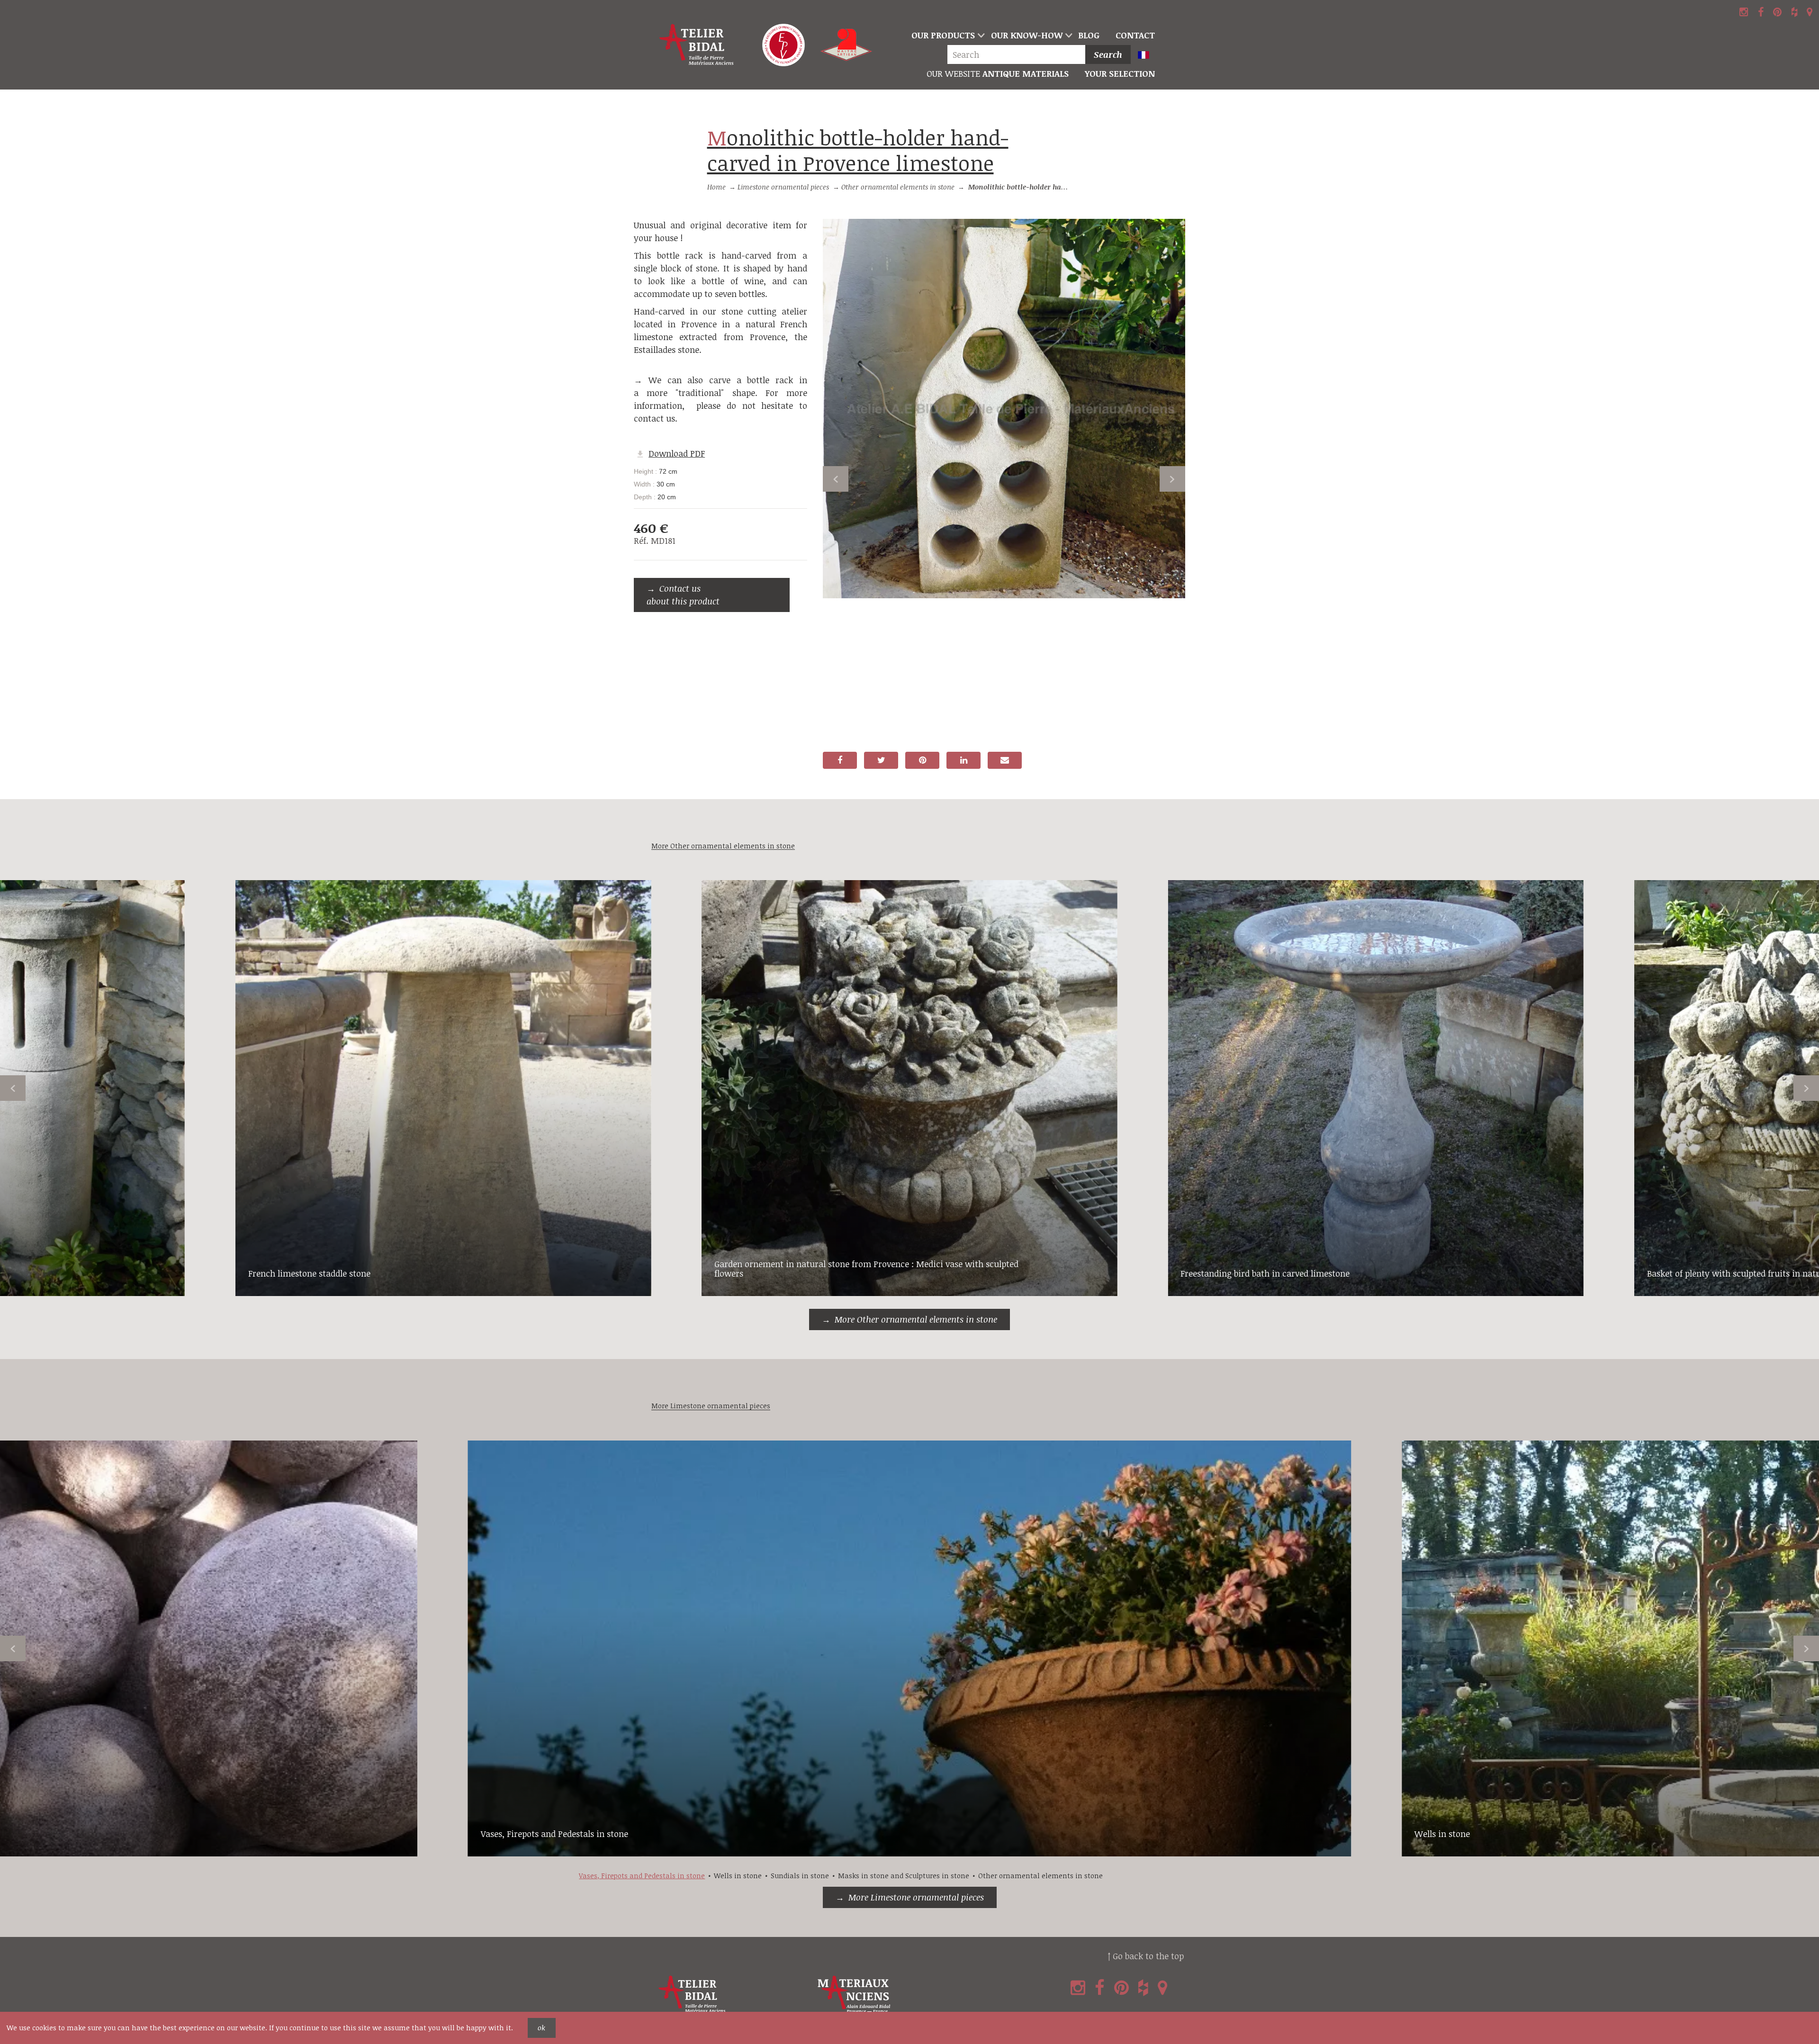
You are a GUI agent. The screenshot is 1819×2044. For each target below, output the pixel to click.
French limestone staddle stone (309, 1273)
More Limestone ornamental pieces (916, 1897)
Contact (1135, 35)
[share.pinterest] (922, 760)
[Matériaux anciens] (895, 1994)
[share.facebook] (840, 760)
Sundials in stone (800, 1876)
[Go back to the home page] (697, 45)
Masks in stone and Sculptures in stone (904, 1876)
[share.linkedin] (964, 760)
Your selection (1120, 73)
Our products (943, 35)
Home (716, 187)
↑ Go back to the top (1146, 1956)
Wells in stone (1442, 1834)
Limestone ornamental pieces (783, 187)
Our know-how (1027, 35)
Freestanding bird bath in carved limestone (1265, 1273)
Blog (1089, 35)
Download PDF (677, 453)
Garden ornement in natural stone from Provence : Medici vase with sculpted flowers (866, 1269)
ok (541, 2028)
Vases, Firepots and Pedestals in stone (554, 1834)
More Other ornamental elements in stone (916, 1319)
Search (1108, 54)
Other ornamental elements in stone (898, 187)
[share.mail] (1005, 760)
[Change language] (1148, 56)
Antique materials (998, 73)
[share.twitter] (881, 760)
